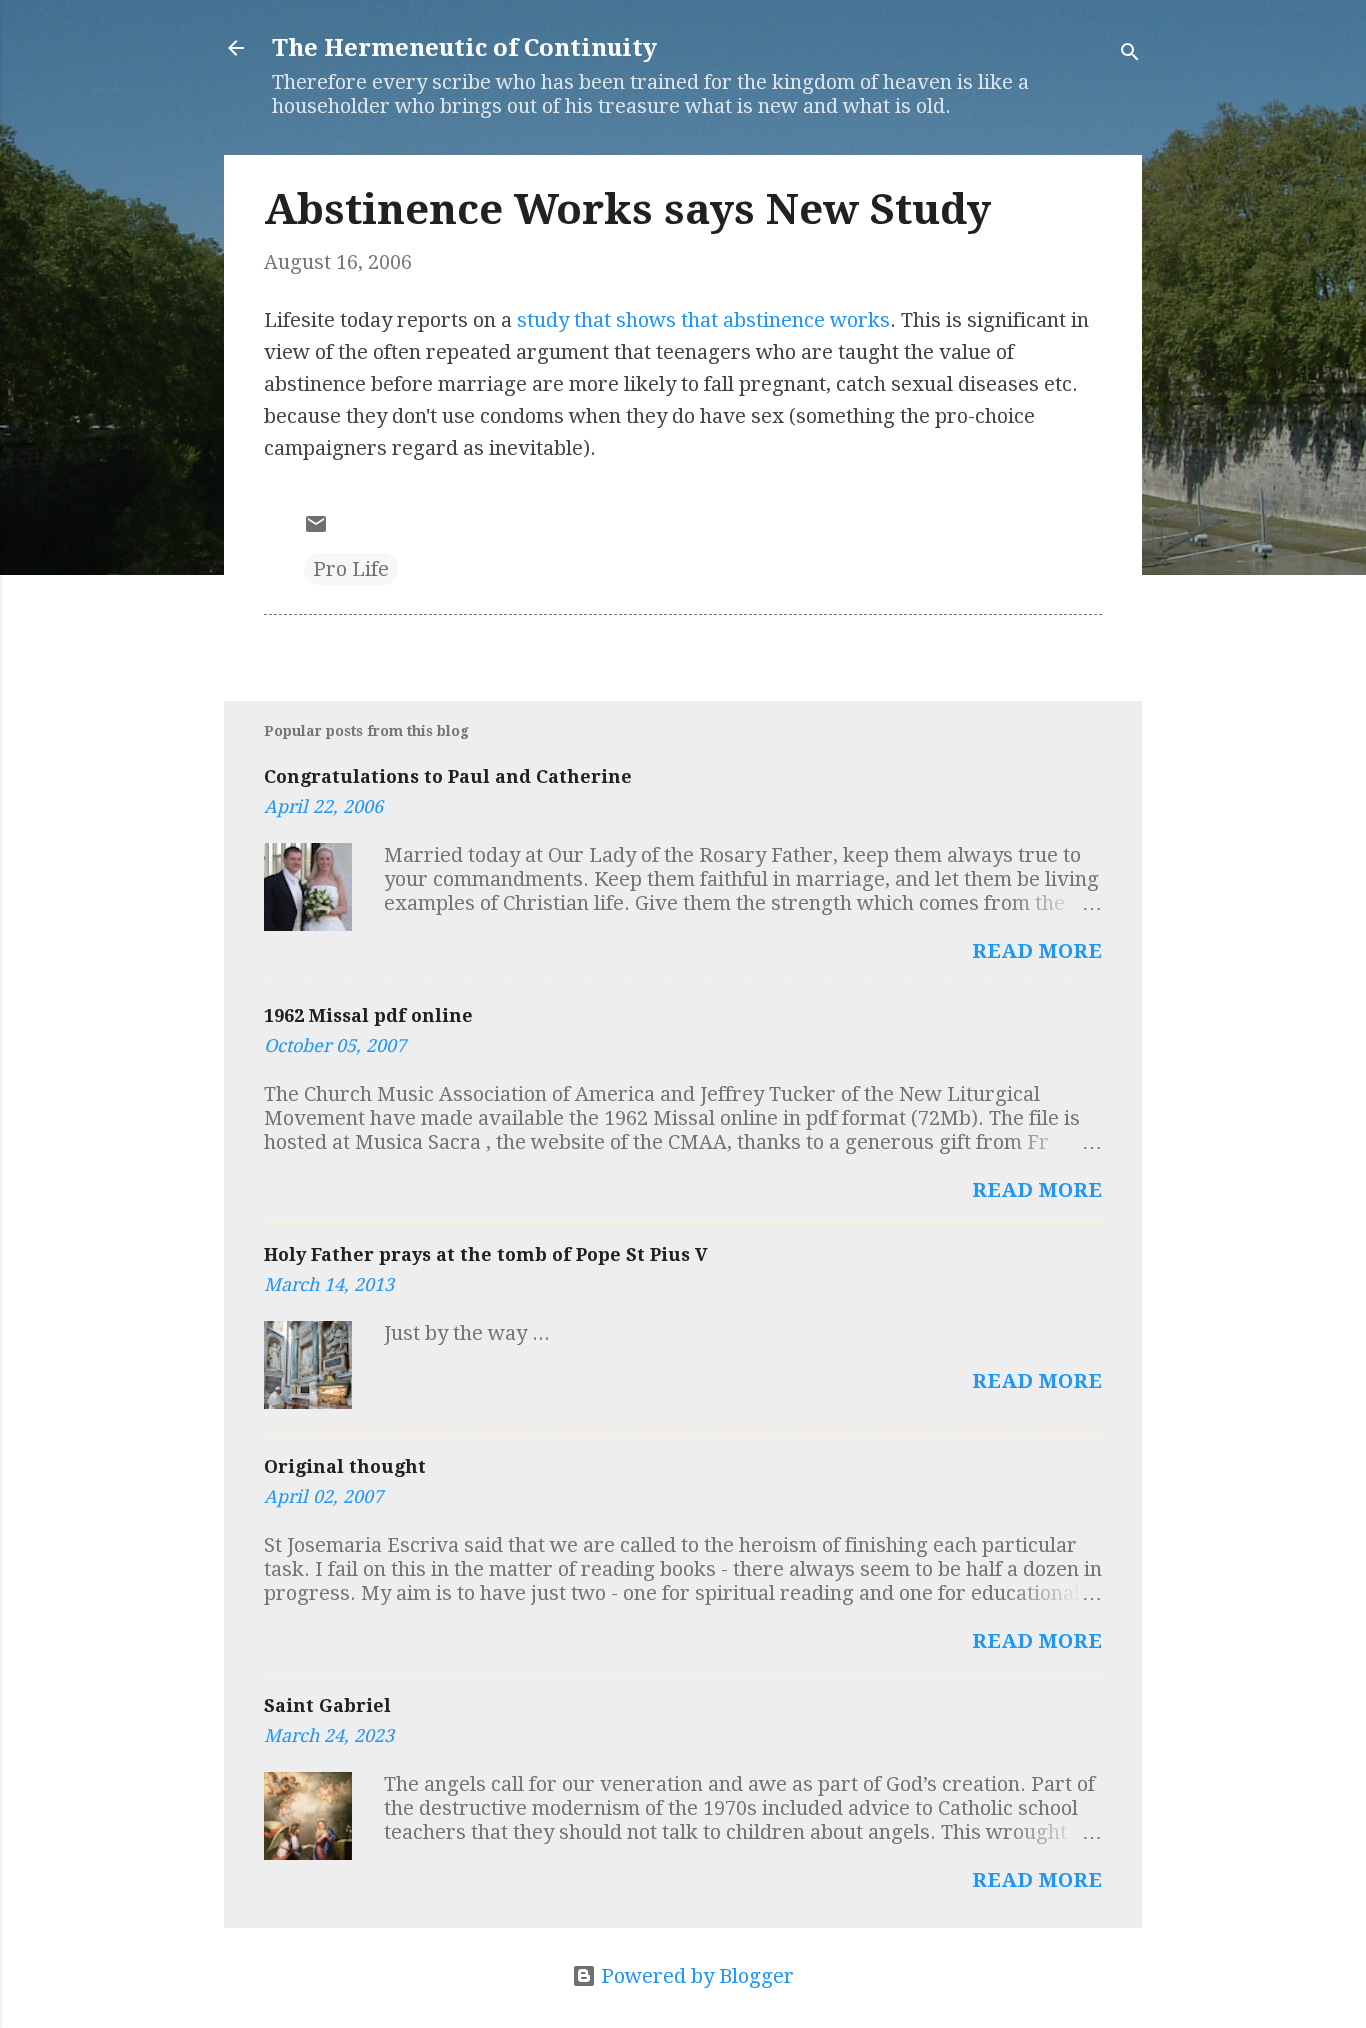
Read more (1037, 951)
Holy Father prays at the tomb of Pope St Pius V (486, 1254)
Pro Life (351, 569)
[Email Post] (316, 529)
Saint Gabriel (327, 1705)
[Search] (1130, 54)
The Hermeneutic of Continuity (464, 48)
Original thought (345, 1466)
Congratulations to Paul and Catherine (448, 776)
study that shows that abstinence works (703, 320)
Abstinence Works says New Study (627, 209)
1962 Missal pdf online (368, 1015)
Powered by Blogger (695, 1976)
